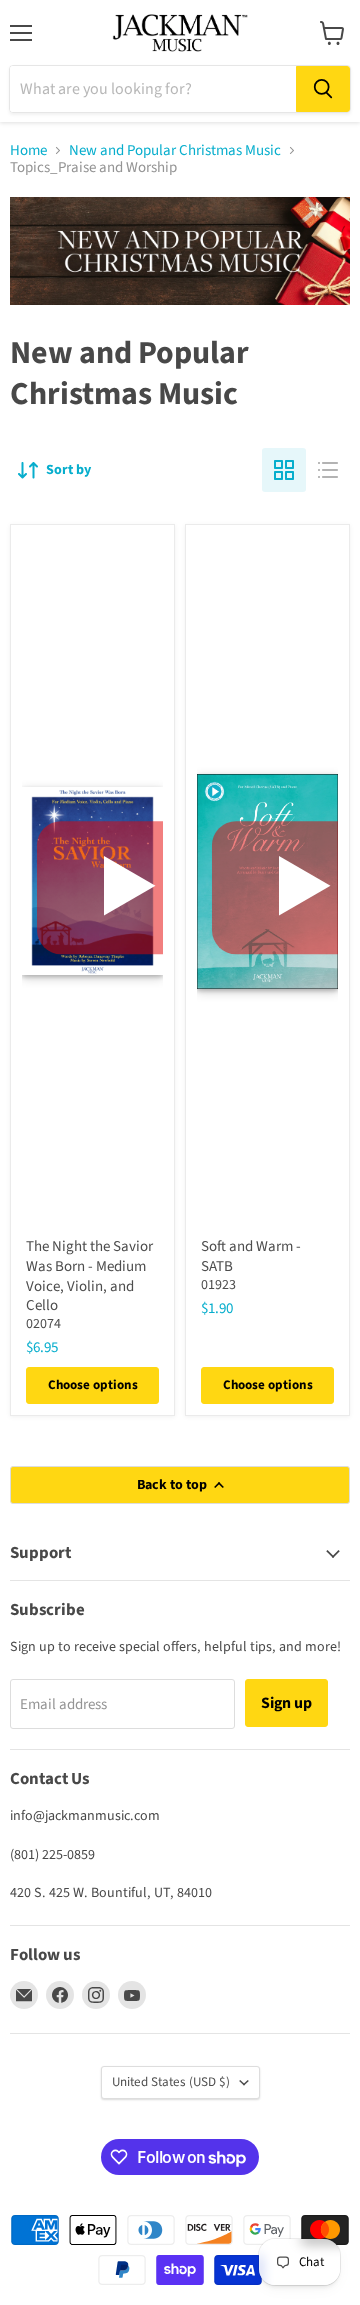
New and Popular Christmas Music (175, 150)
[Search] (323, 89)
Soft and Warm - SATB (251, 1256)
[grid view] (284, 470)
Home (28, 150)
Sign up (286, 1703)
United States (171, 2082)
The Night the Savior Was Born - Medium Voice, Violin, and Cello (89, 1276)
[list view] (328, 470)
